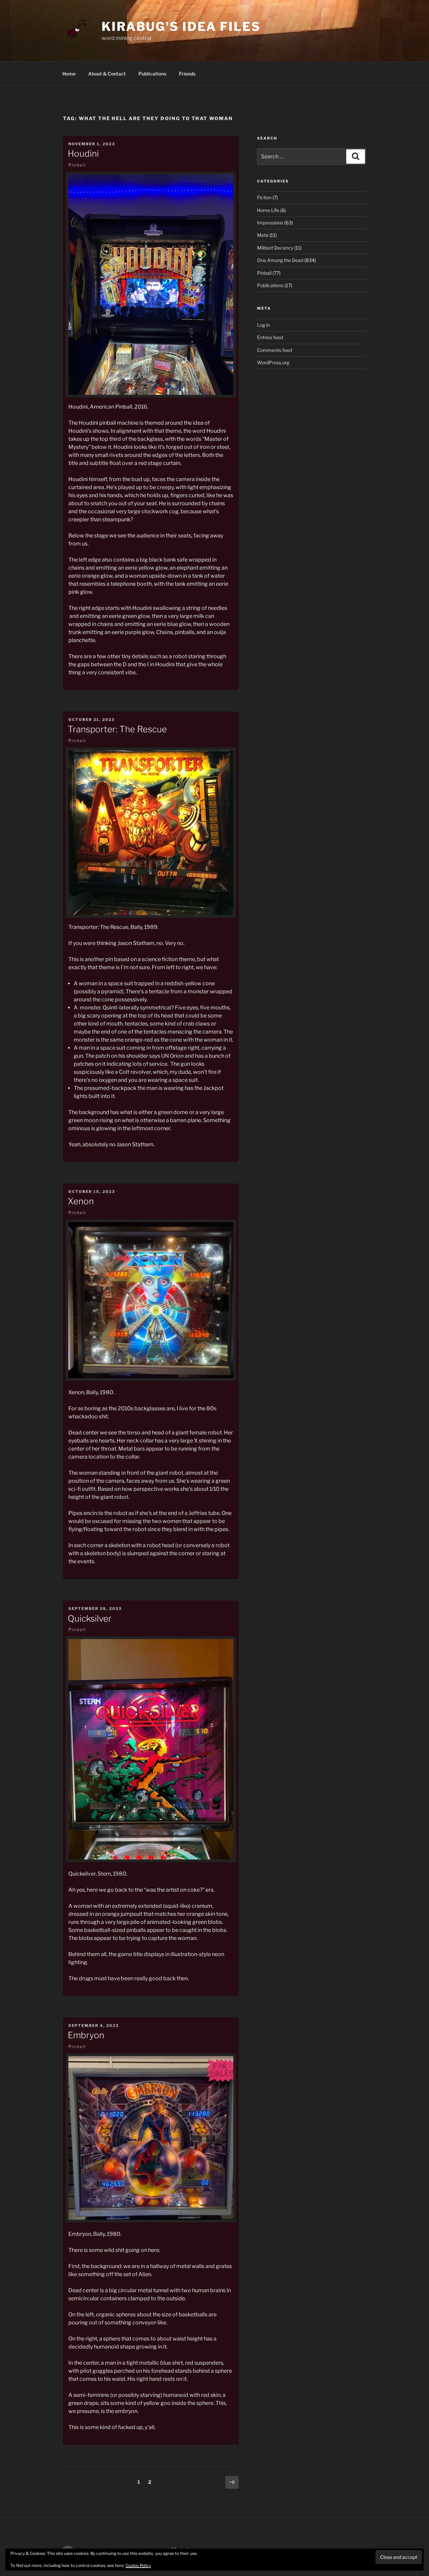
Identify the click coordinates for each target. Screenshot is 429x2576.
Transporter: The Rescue (117, 729)
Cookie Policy (138, 2565)
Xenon (81, 1201)
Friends (187, 74)
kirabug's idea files (181, 27)
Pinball (77, 165)
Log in (263, 325)
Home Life (268, 210)
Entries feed (270, 337)
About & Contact (107, 74)
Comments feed (274, 350)
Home (69, 74)
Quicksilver (90, 1618)
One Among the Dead (280, 260)
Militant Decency (275, 248)
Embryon (86, 2035)
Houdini (83, 153)
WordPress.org (273, 362)
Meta (263, 235)
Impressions (270, 223)
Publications (152, 74)
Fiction (264, 197)
